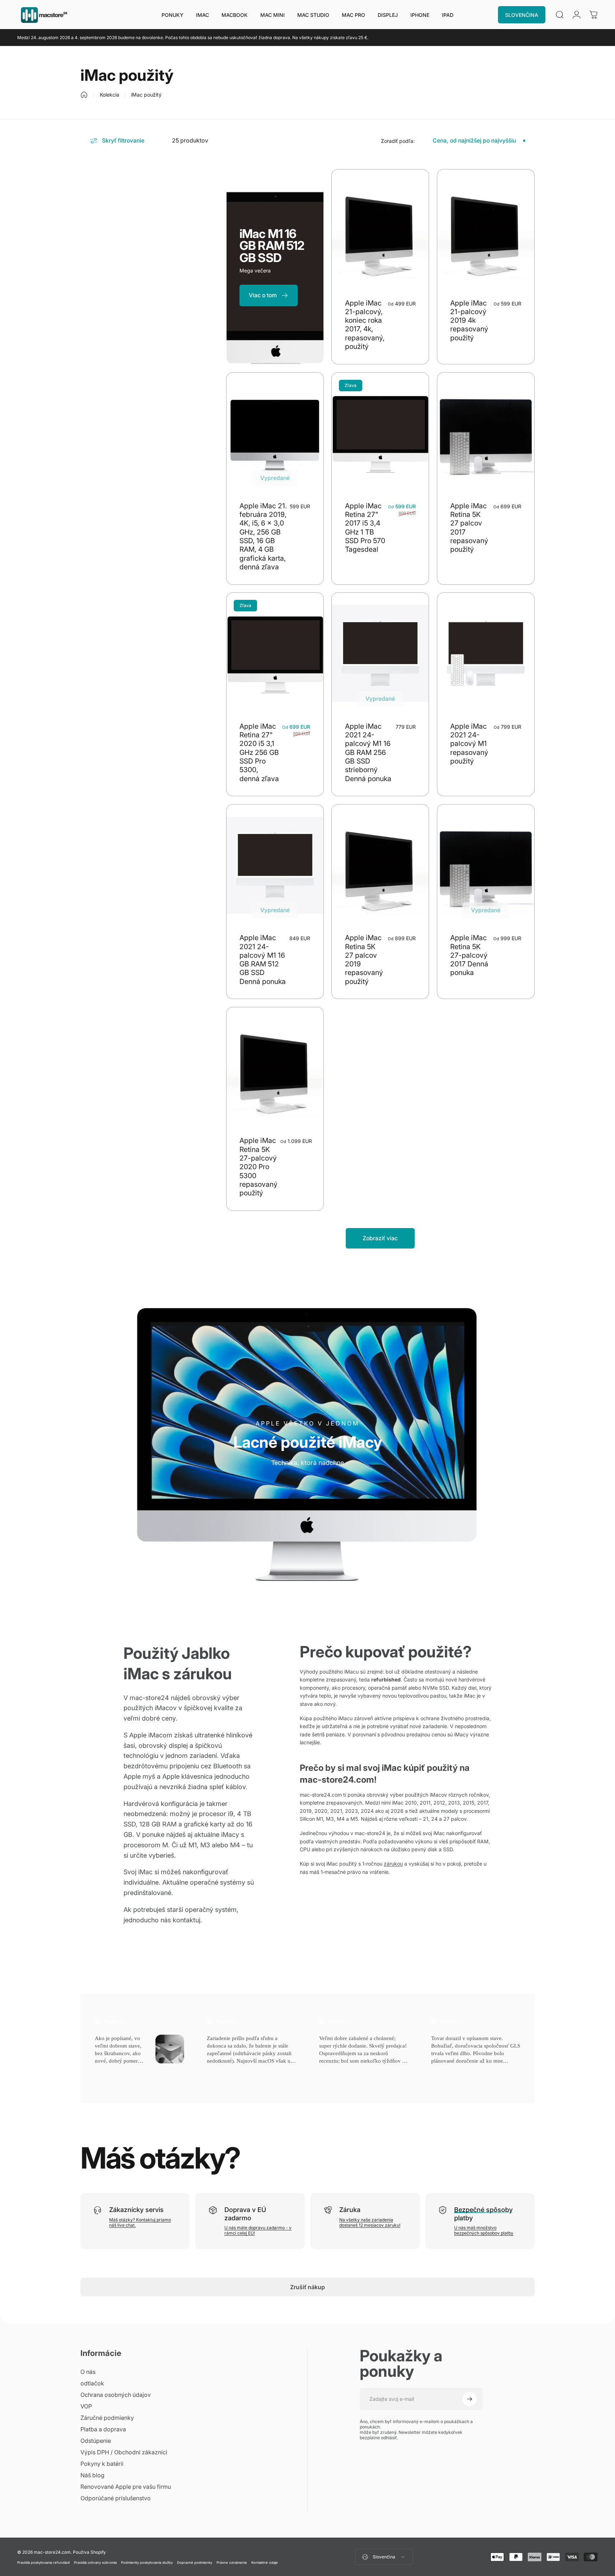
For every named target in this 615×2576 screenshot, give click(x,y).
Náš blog (92, 2475)
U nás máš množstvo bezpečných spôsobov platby (484, 2230)
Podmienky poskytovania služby (147, 2563)
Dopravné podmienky (195, 2563)
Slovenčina (384, 2557)
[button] (110, 2070)
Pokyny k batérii (102, 2464)
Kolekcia (110, 95)
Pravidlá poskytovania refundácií (43, 2563)
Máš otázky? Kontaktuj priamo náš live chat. (140, 2222)
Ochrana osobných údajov (116, 2395)
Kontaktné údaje (265, 2563)
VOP (86, 2406)
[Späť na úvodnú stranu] (84, 95)
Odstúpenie (96, 2441)
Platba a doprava (103, 2429)
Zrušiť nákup (307, 2287)
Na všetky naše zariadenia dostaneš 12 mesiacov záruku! (370, 2222)
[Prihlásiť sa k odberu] (470, 2399)
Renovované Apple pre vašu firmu (126, 2487)
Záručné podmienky (107, 2418)
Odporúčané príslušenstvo (116, 2498)
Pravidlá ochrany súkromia (95, 2563)
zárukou (393, 1864)
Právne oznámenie (232, 2563)
